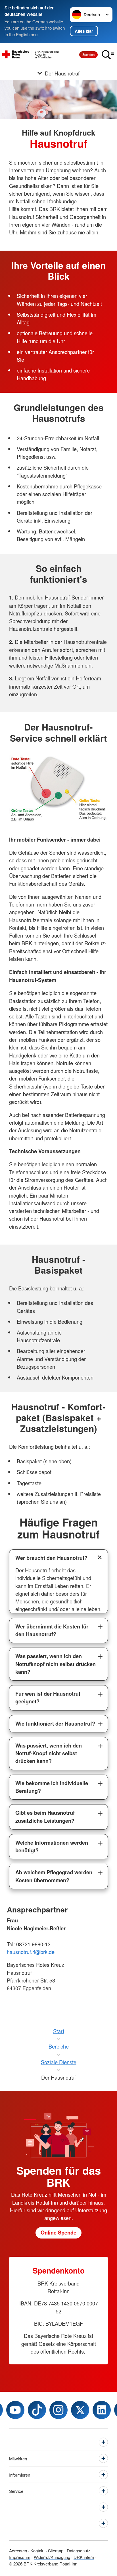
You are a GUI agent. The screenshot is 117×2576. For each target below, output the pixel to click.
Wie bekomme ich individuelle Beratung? (52, 1787)
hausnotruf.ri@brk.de (31, 1952)
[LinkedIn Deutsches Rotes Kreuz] (102, 2410)
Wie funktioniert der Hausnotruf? (55, 1724)
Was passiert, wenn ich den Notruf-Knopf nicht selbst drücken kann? (49, 1753)
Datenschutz (79, 2551)
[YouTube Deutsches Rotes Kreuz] (15, 2410)
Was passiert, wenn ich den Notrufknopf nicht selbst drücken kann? (56, 1664)
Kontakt (37, 2551)
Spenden (88, 54)
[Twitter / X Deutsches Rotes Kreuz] (80, 2410)
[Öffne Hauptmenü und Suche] (108, 55)
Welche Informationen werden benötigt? (52, 1846)
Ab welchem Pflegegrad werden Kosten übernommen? (54, 1876)
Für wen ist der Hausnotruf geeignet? (48, 1698)
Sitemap (56, 2551)
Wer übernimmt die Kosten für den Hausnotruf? (52, 1630)
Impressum (20, 2557)
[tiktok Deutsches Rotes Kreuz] (37, 2410)
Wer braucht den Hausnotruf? (51, 1558)
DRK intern (84, 2557)
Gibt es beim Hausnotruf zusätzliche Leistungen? (45, 1817)
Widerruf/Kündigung (52, 2557)
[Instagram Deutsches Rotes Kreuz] (58, 2410)
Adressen (18, 2551)
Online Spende (58, 2233)
